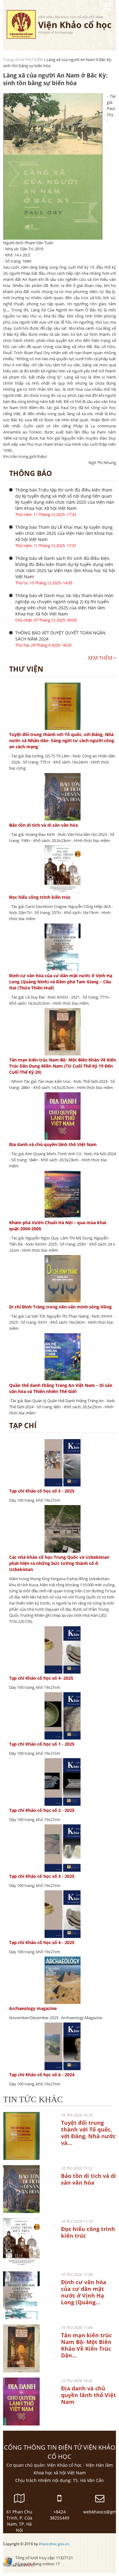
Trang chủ (12, 60)
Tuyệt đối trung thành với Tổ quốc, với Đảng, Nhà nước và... (88, 2133)
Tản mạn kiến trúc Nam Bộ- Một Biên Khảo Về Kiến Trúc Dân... (86, 2345)
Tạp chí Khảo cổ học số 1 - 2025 (42, 1744)
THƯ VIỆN (34, 60)
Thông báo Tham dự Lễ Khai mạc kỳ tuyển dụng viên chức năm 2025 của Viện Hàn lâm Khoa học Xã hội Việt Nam (64, 533)
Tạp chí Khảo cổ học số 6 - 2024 (42, 2075)
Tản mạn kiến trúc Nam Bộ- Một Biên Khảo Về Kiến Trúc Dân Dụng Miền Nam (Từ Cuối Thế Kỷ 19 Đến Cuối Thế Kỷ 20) (63, 1066)
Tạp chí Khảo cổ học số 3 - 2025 (42, 1876)
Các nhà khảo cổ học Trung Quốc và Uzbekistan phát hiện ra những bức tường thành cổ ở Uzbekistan (59, 1563)
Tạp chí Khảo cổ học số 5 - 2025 (42, 1491)
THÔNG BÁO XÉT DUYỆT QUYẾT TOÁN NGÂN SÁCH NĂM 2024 (60, 636)
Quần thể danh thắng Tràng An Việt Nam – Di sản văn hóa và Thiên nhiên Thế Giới (61, 1388)
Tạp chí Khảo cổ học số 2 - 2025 (42, 1810)
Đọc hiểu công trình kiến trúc (40, 897)
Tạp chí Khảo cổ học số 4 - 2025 (42, 1942)
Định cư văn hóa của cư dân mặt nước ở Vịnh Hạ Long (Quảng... (84, 2292)
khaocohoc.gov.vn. (54, 2544)
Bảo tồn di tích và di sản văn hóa (43, 825)
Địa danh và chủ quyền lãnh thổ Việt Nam (53, 1144)
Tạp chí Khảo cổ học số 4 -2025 (41, 1678)
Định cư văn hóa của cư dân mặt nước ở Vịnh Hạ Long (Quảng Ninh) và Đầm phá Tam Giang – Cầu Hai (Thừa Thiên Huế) (61, 982)
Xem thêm (100, 658)
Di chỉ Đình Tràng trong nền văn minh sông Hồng (60, 1307)
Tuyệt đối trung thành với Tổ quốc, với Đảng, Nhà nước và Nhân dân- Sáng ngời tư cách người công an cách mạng (62, 740)
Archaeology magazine (33, 2008)
